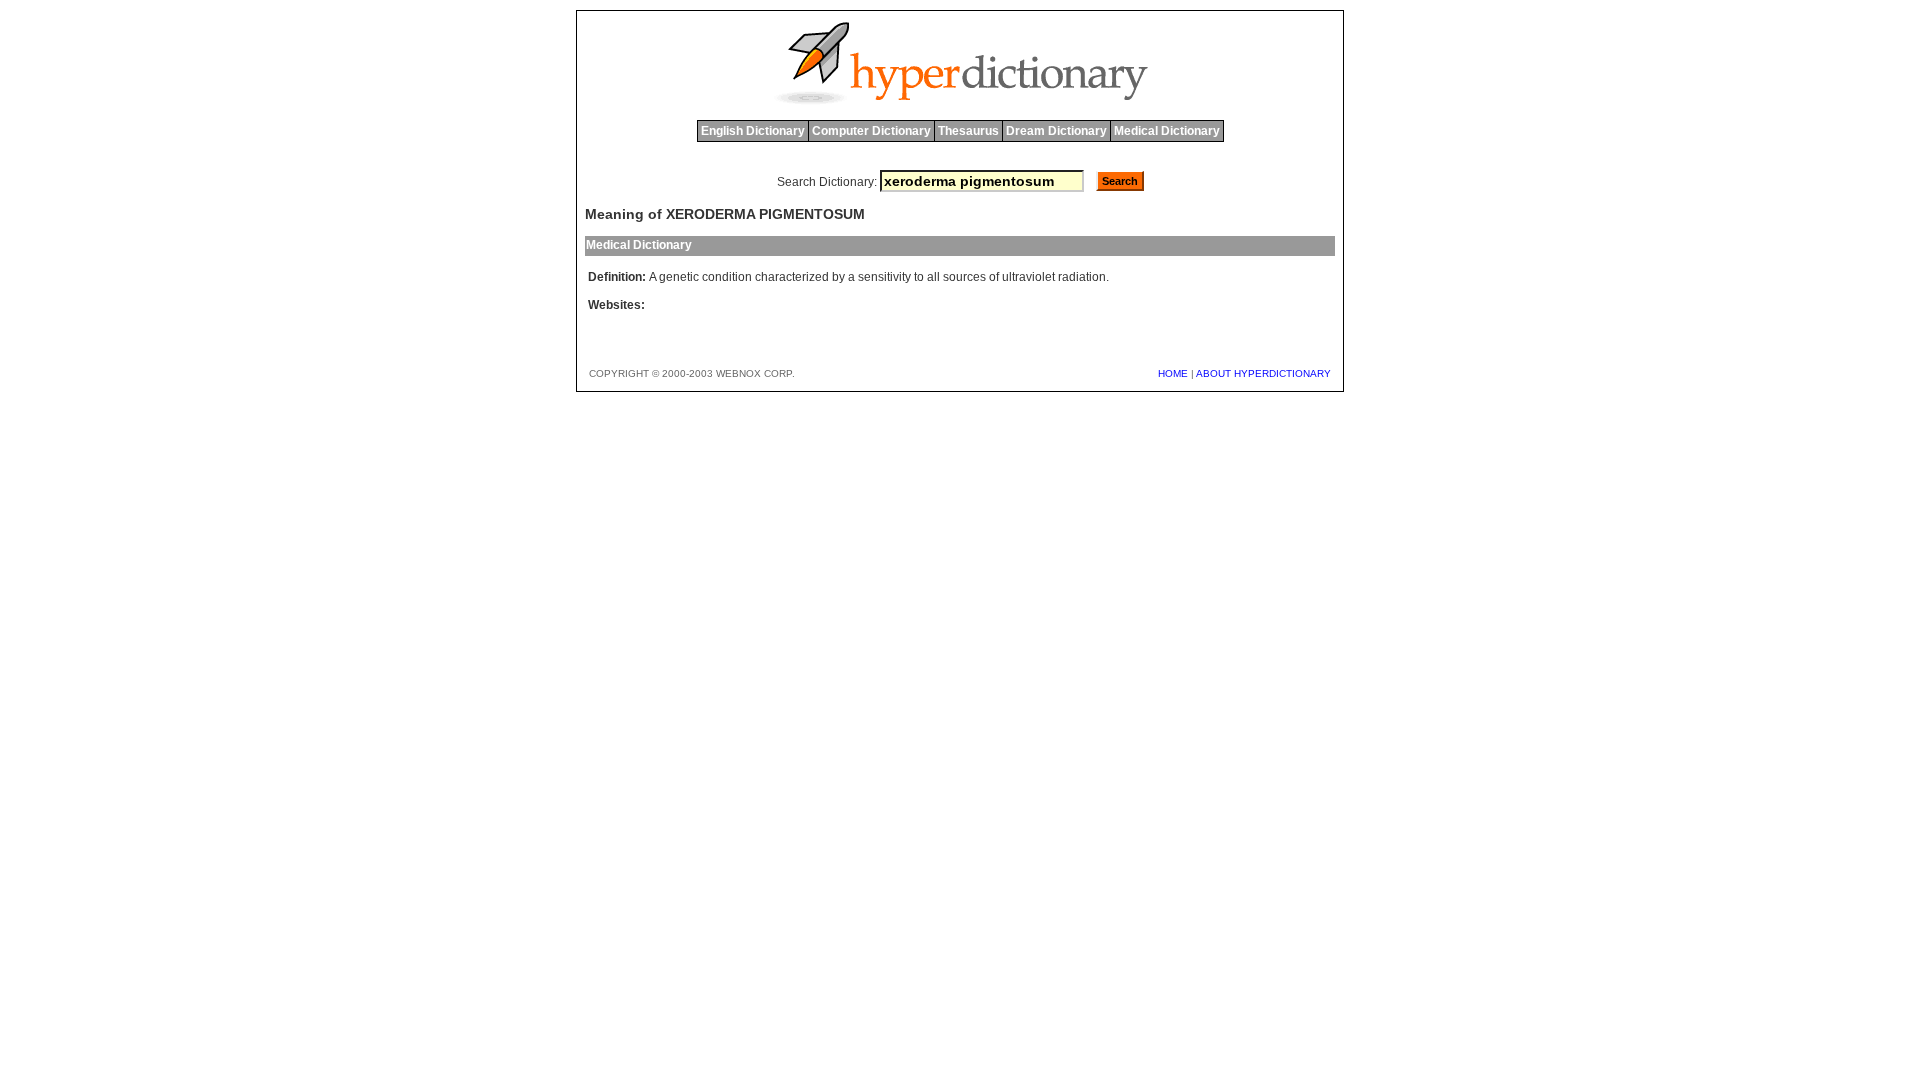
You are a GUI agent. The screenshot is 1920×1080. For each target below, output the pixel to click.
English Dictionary (753, 131)
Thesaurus (968, 131)
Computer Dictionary (871, 131)
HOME (1173, 373)
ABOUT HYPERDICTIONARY (1263, 373)
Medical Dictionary (1167, 131)
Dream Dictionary (1056, 131)
